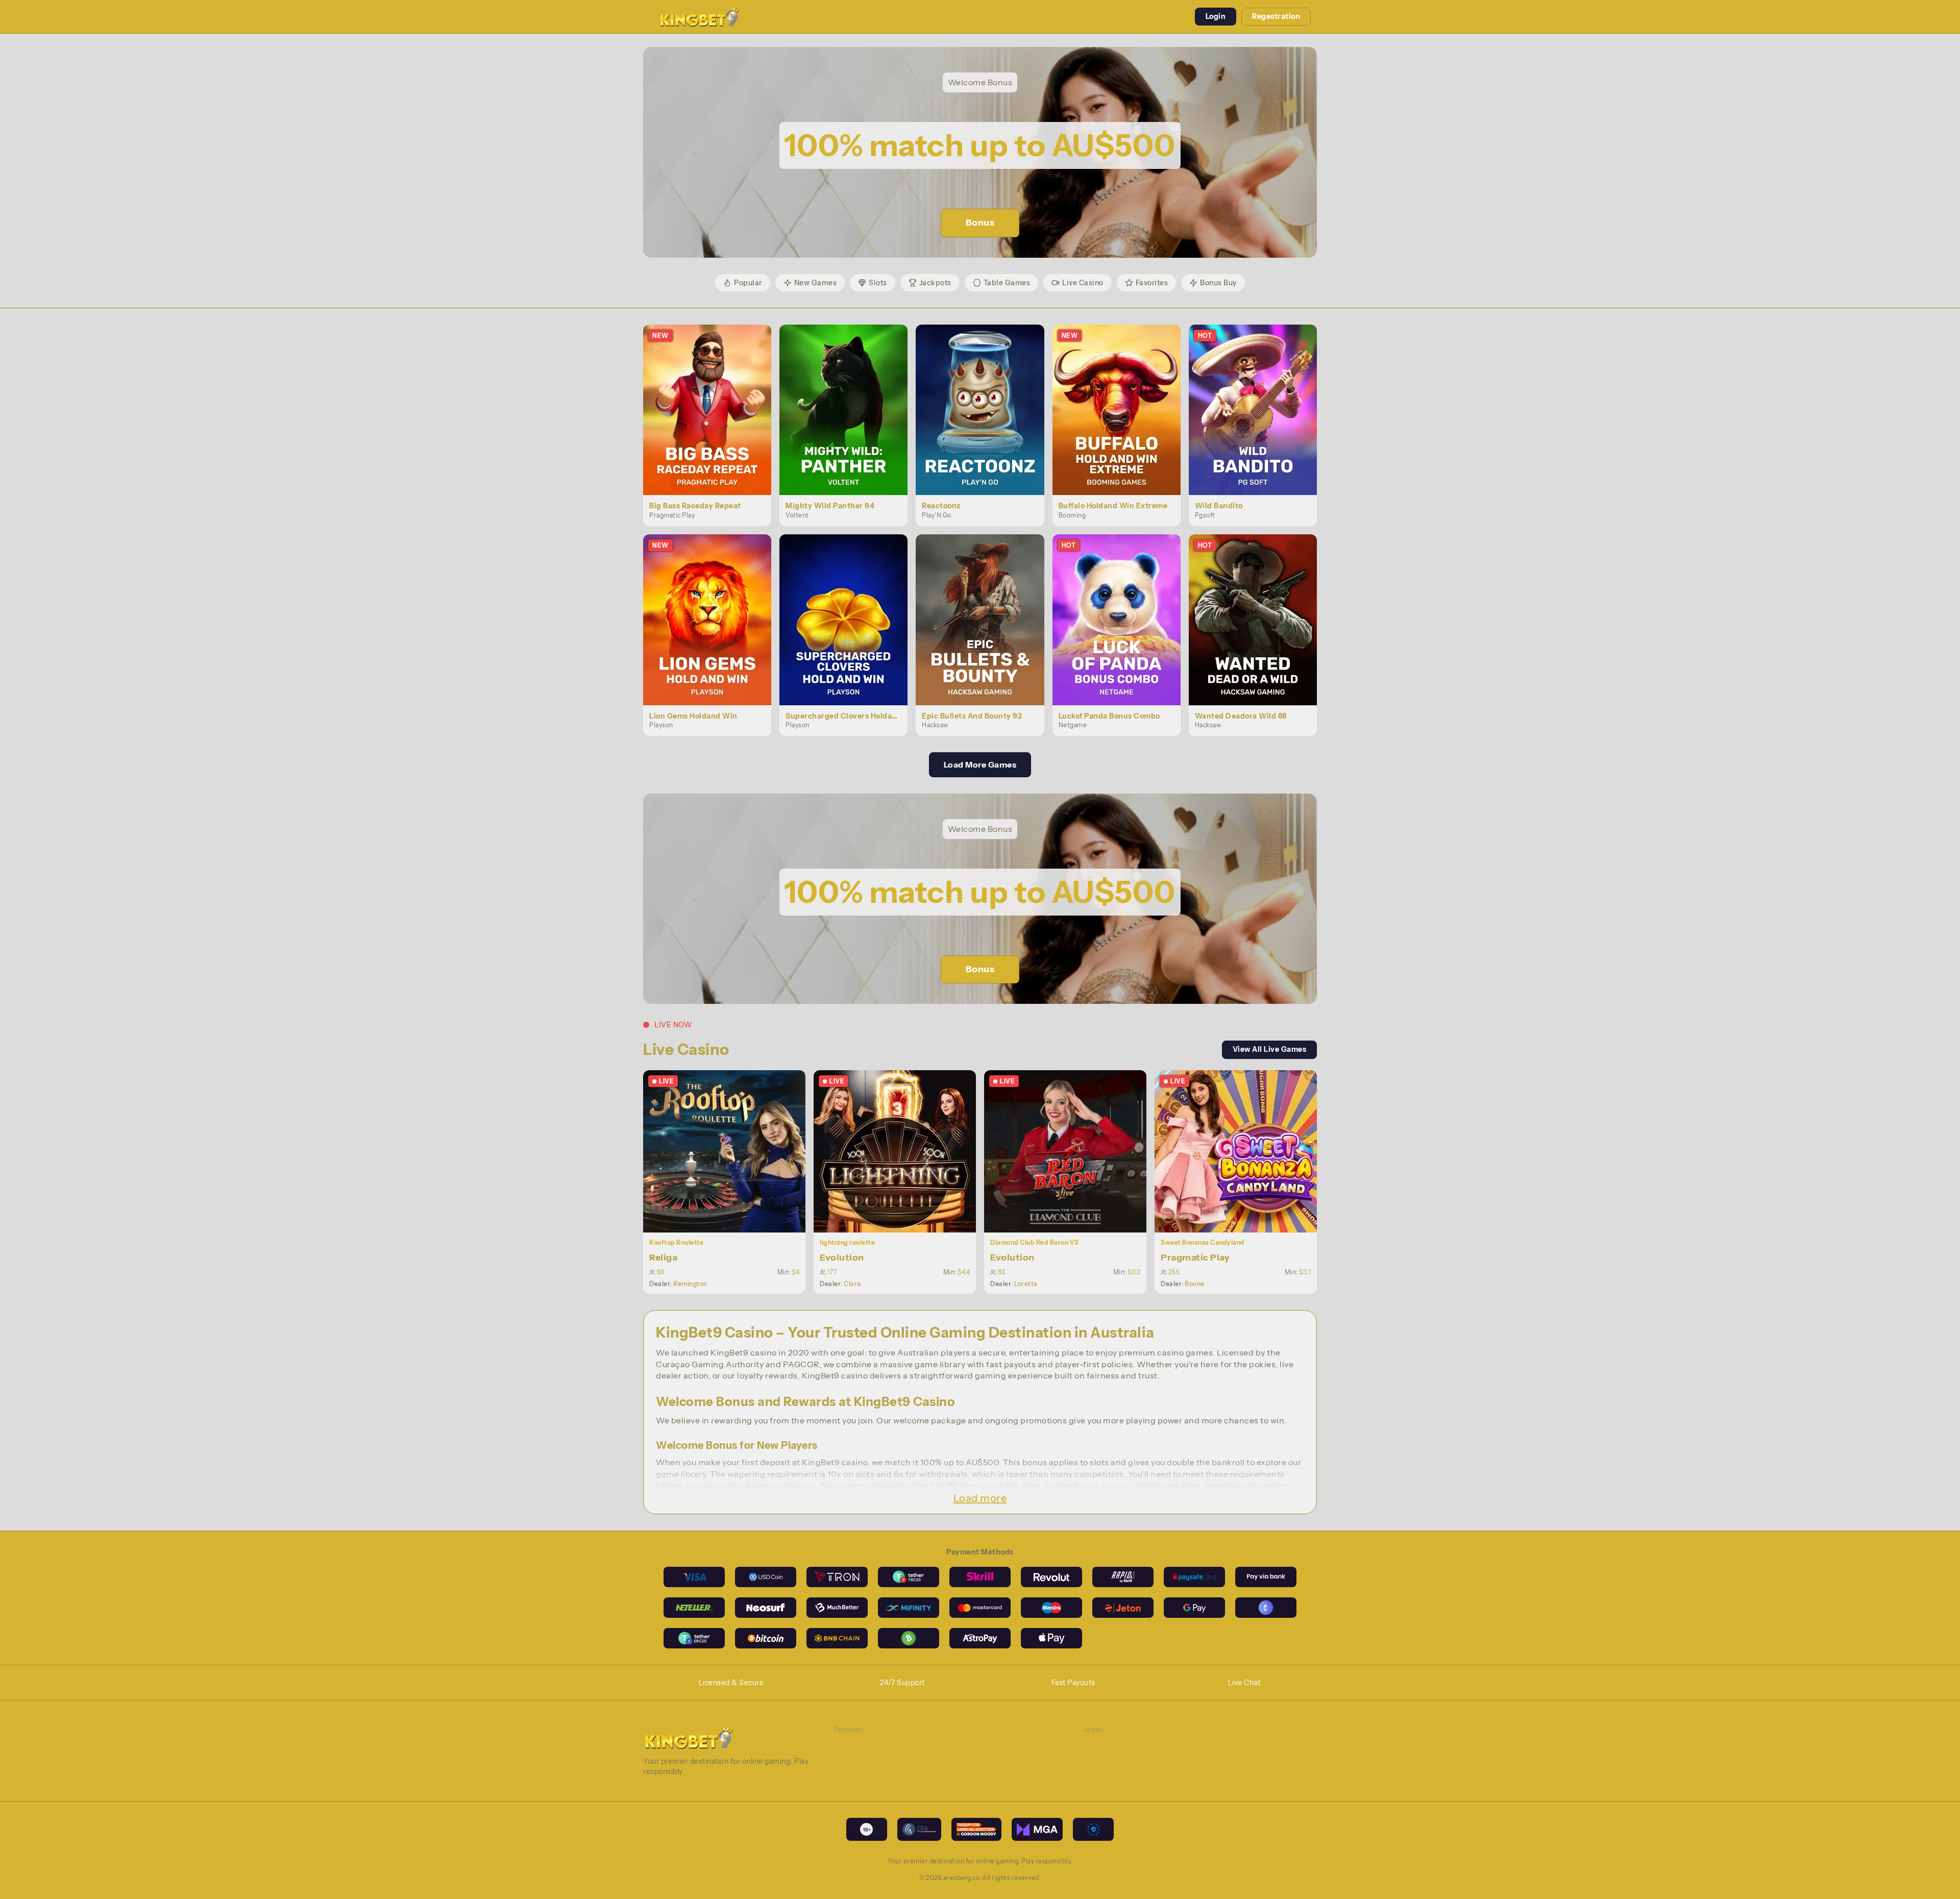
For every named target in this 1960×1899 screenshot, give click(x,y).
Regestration (1276, 16)
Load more (980, 1498)
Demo (713, 421)
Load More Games (980, 764)
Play (713, 398)
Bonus (980, 223)
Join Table (730, 1151)
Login (1216, 16)
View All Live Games (1270, 1049)
